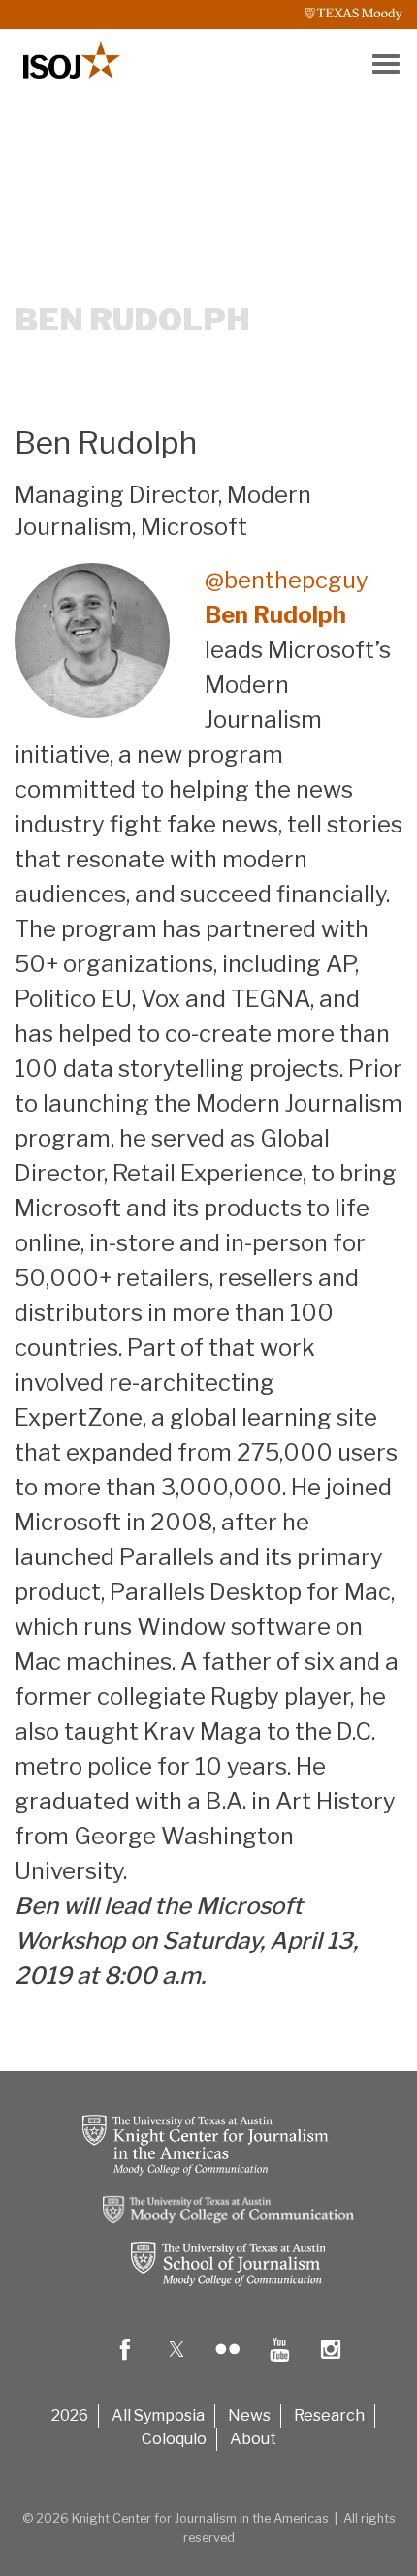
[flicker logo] (228, 2363)
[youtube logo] (279, 2363)
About (253, 2439)
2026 (70, 2416)
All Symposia (158, 2416)
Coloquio (174, 2439)
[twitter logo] (176, 2363)
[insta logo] (331, 2363)
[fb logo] (125, 2363)
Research (329, 2416)
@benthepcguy (287, 580)
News (249, 2416)
